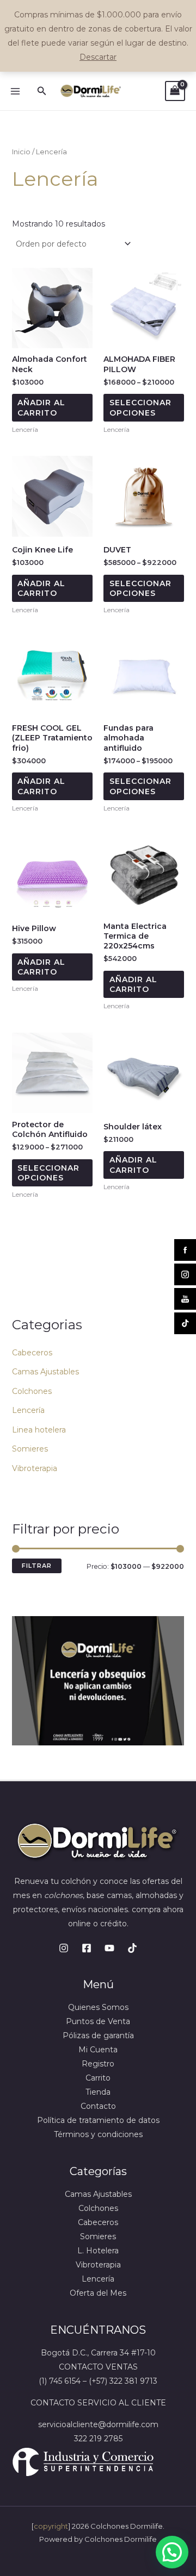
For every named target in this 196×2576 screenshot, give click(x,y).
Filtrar (37, 1566)
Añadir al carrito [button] (41, 407)
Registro (98, 2064)
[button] (42, 91)
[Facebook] (87, 1948)
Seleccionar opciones (140, 407)
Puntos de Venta (98, 2021)
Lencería (28, 1410)
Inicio (21, 152)
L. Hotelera (98, 2251)
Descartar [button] (98, 57)
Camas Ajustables (45, 1372)
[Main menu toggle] (15, 91)
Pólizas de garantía (98, 2035)
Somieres (30, 1449)
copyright (51, 2526)
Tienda (98, 2092)
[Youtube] (109, 1948)
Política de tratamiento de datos (98, 2120)
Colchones (32, 1391)
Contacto (98, 2106)
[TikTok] (132, 1948)
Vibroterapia (35, 1468)
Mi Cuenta (98, 2050)
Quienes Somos (98, 2007)
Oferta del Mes (98, 2293)
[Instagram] (64, 1948)
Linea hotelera (39, 1430)
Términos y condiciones (98, 2134)
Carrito (98, 2078)
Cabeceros (32, 1353)
